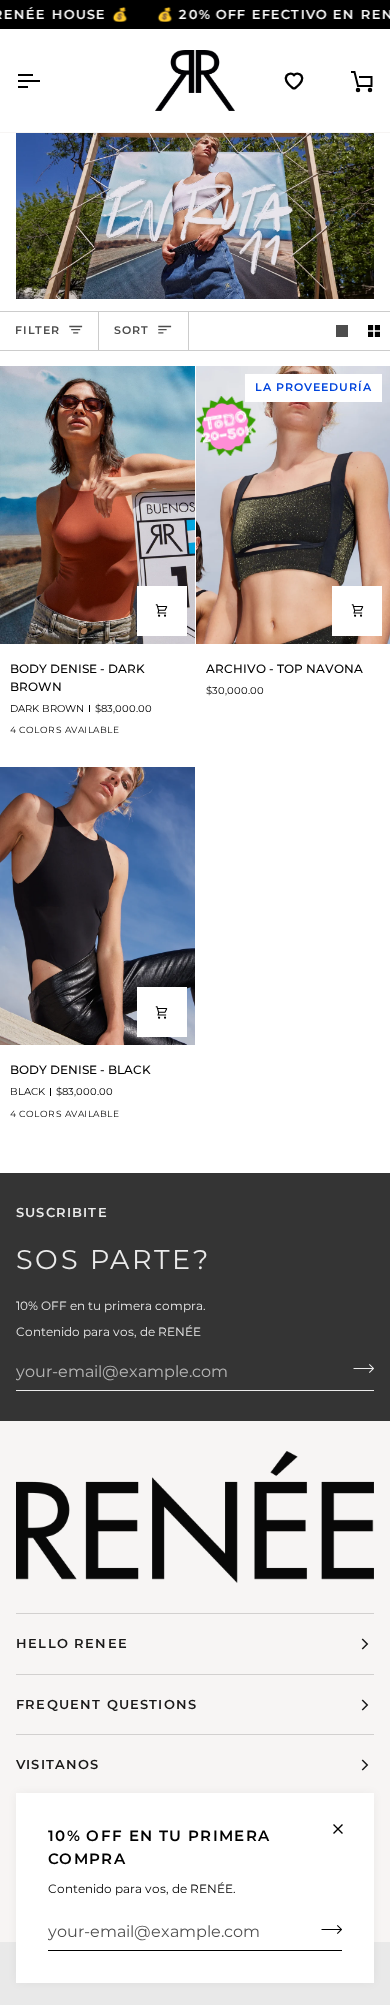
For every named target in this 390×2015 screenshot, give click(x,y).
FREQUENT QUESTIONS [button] (106, 1704)
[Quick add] (162, 611)
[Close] (346, 1829)
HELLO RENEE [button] (72, 1643)
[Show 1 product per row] (342, 331)
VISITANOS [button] (58, 1764)
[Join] (325, 1929)
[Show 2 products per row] (374, 331)
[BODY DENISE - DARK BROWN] (97, 505)
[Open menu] (46, 80)
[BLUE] (131, 736)
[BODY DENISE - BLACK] (97, 906)
